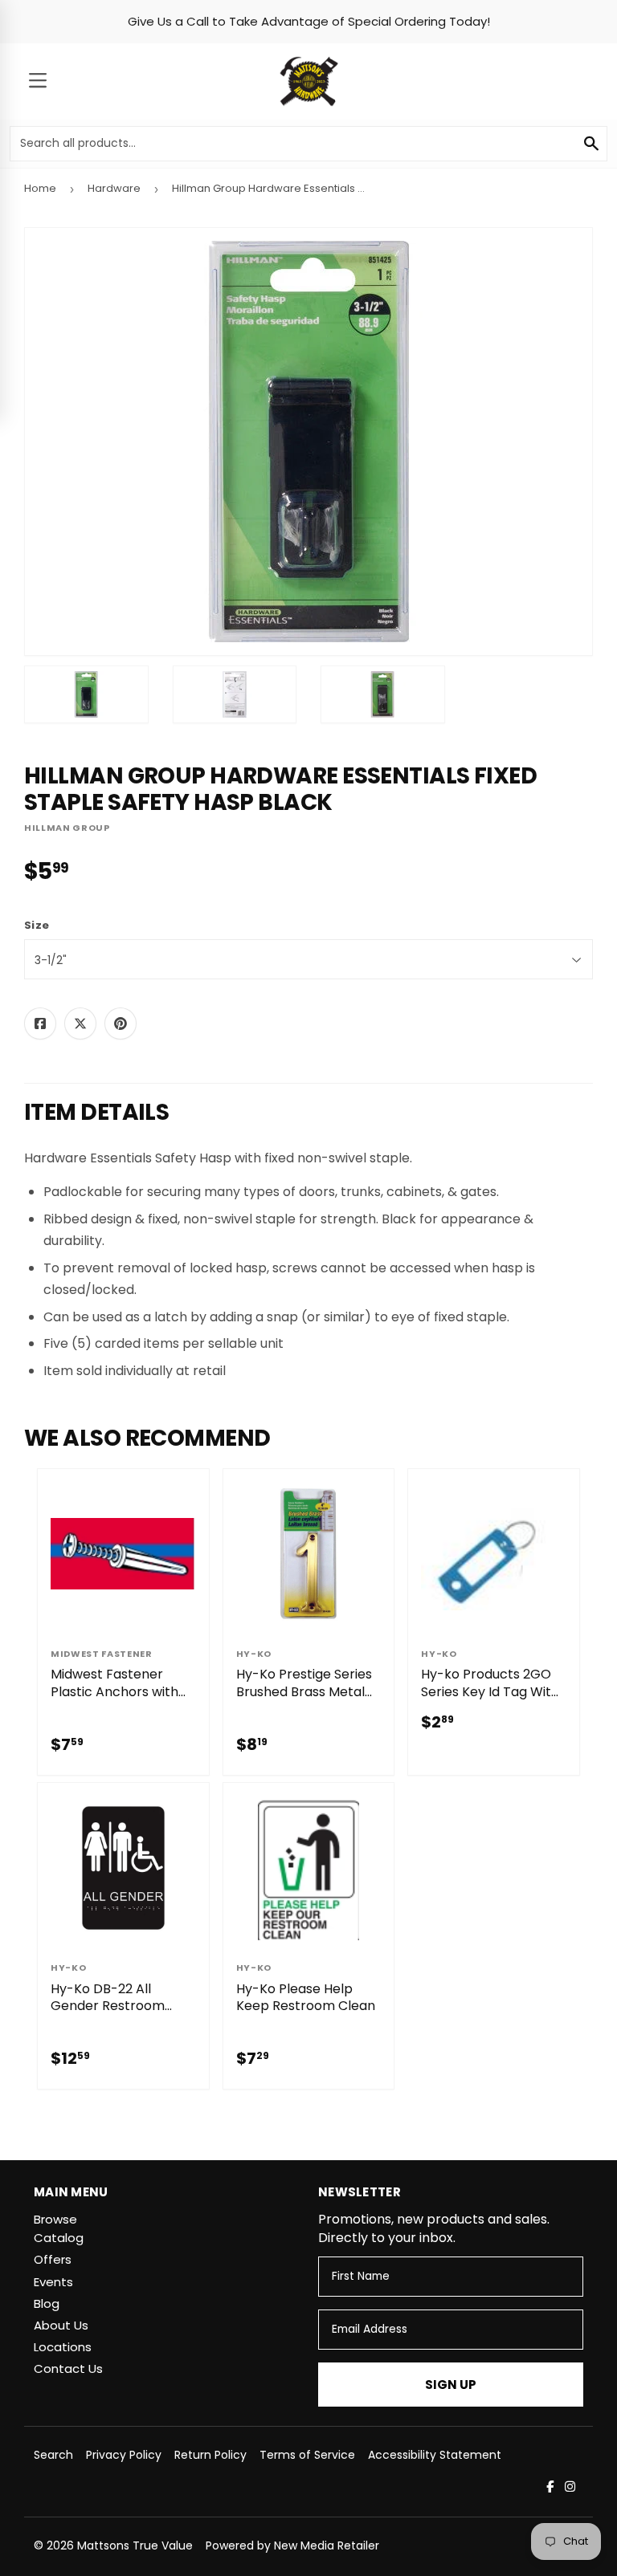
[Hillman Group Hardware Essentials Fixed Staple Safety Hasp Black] (86, 694)
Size (37, 926)
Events (53, 2282)
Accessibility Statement (435, 2455)
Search (53, 2455)
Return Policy (210, 2455)
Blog (47, 2303)
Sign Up (451, 2385)
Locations (63, 2347)
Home (40, 188)
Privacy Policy (124, 2455)
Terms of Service (307, 2455)
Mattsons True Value (135, 2545)
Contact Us (68, 2368)
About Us (61, 2325)
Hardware (114, 188)
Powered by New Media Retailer (292, 2545)
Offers (53, 2259)
